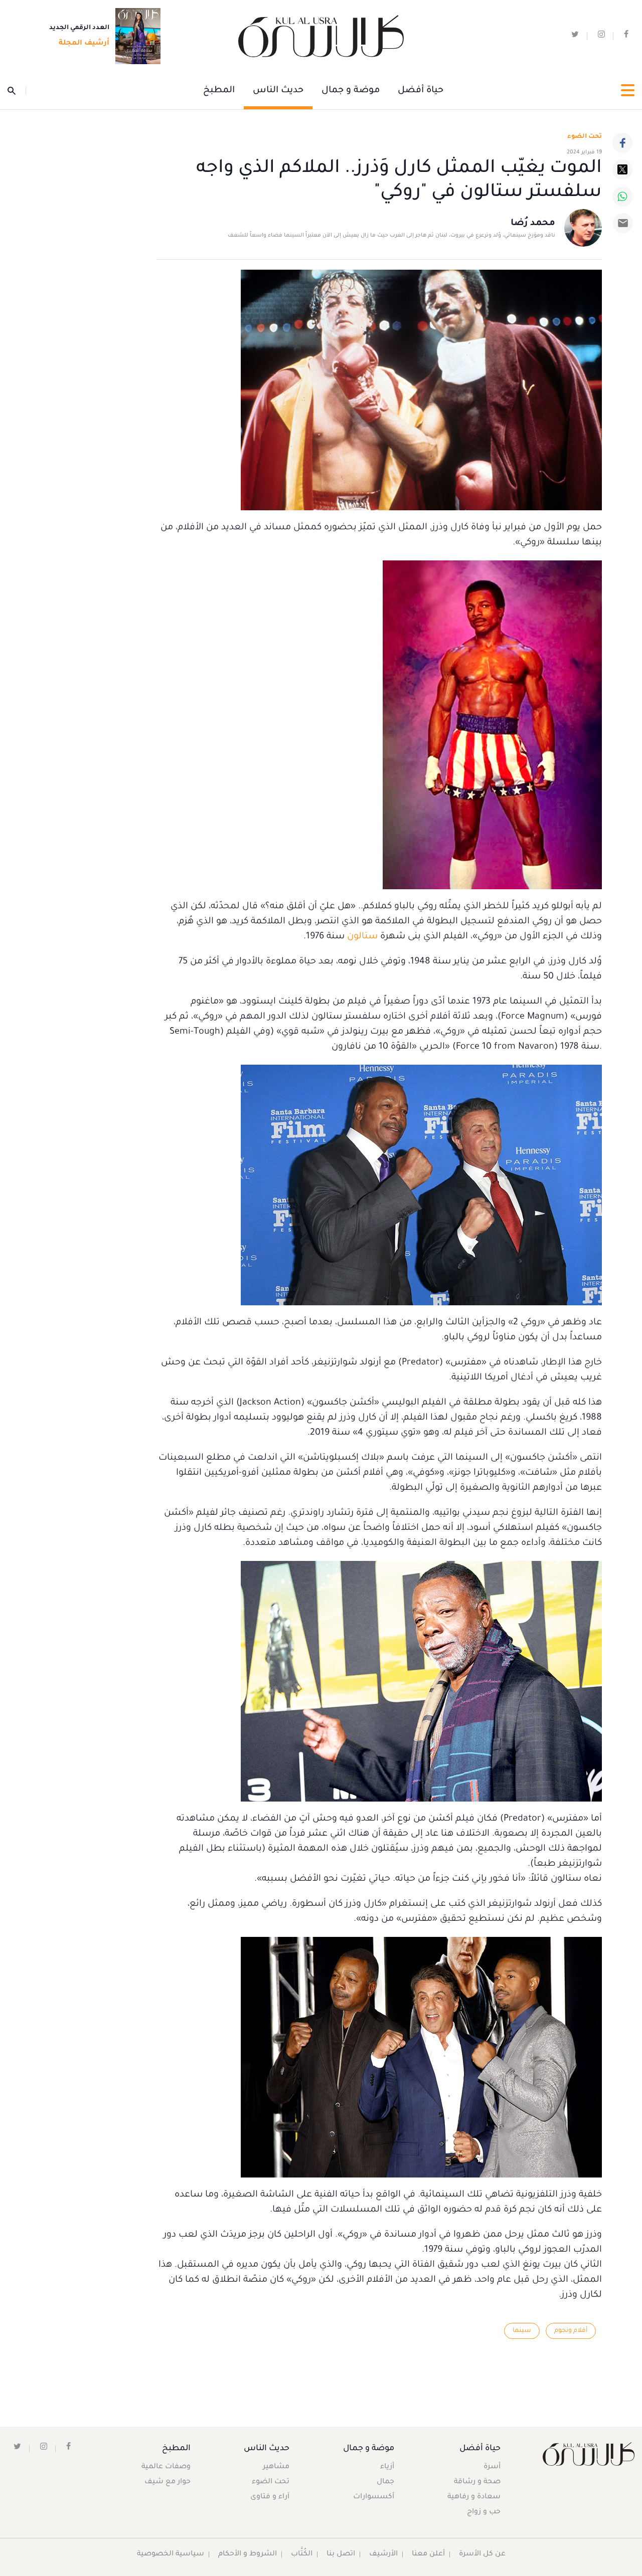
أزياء (387, 2467)
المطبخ (219, 91)
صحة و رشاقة (477, 2482)
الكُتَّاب (302, 2554)
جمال (385, 2482)
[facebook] (626, 36)
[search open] (17, 91)
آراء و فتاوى (270, 2497)
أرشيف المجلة (84, 44)
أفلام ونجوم (571, 2331)
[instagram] (601, 36)
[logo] (321, 36)
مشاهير (276, 2467)
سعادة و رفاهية (474, 2497)
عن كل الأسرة (482, 2554)
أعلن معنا (428, 2554)
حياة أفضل (421, 91)
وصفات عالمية (166, 2467)
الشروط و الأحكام (248, 2554)
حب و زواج (484, 2512)
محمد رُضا (533, 224)
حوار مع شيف (168, 2482)
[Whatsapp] (622, 196)
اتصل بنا (341, 2554)
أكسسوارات (374, 2497)
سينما (522, 2331)
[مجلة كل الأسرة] (589, 2454)
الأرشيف (383, 2554)
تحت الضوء (585, 137)
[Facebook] (622, 143)
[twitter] (575, 36)
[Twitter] (622, 169)
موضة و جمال (351, 91)
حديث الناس (278, 91)
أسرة (492, 2467)
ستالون (361, 937)
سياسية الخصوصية (171, 2554)
